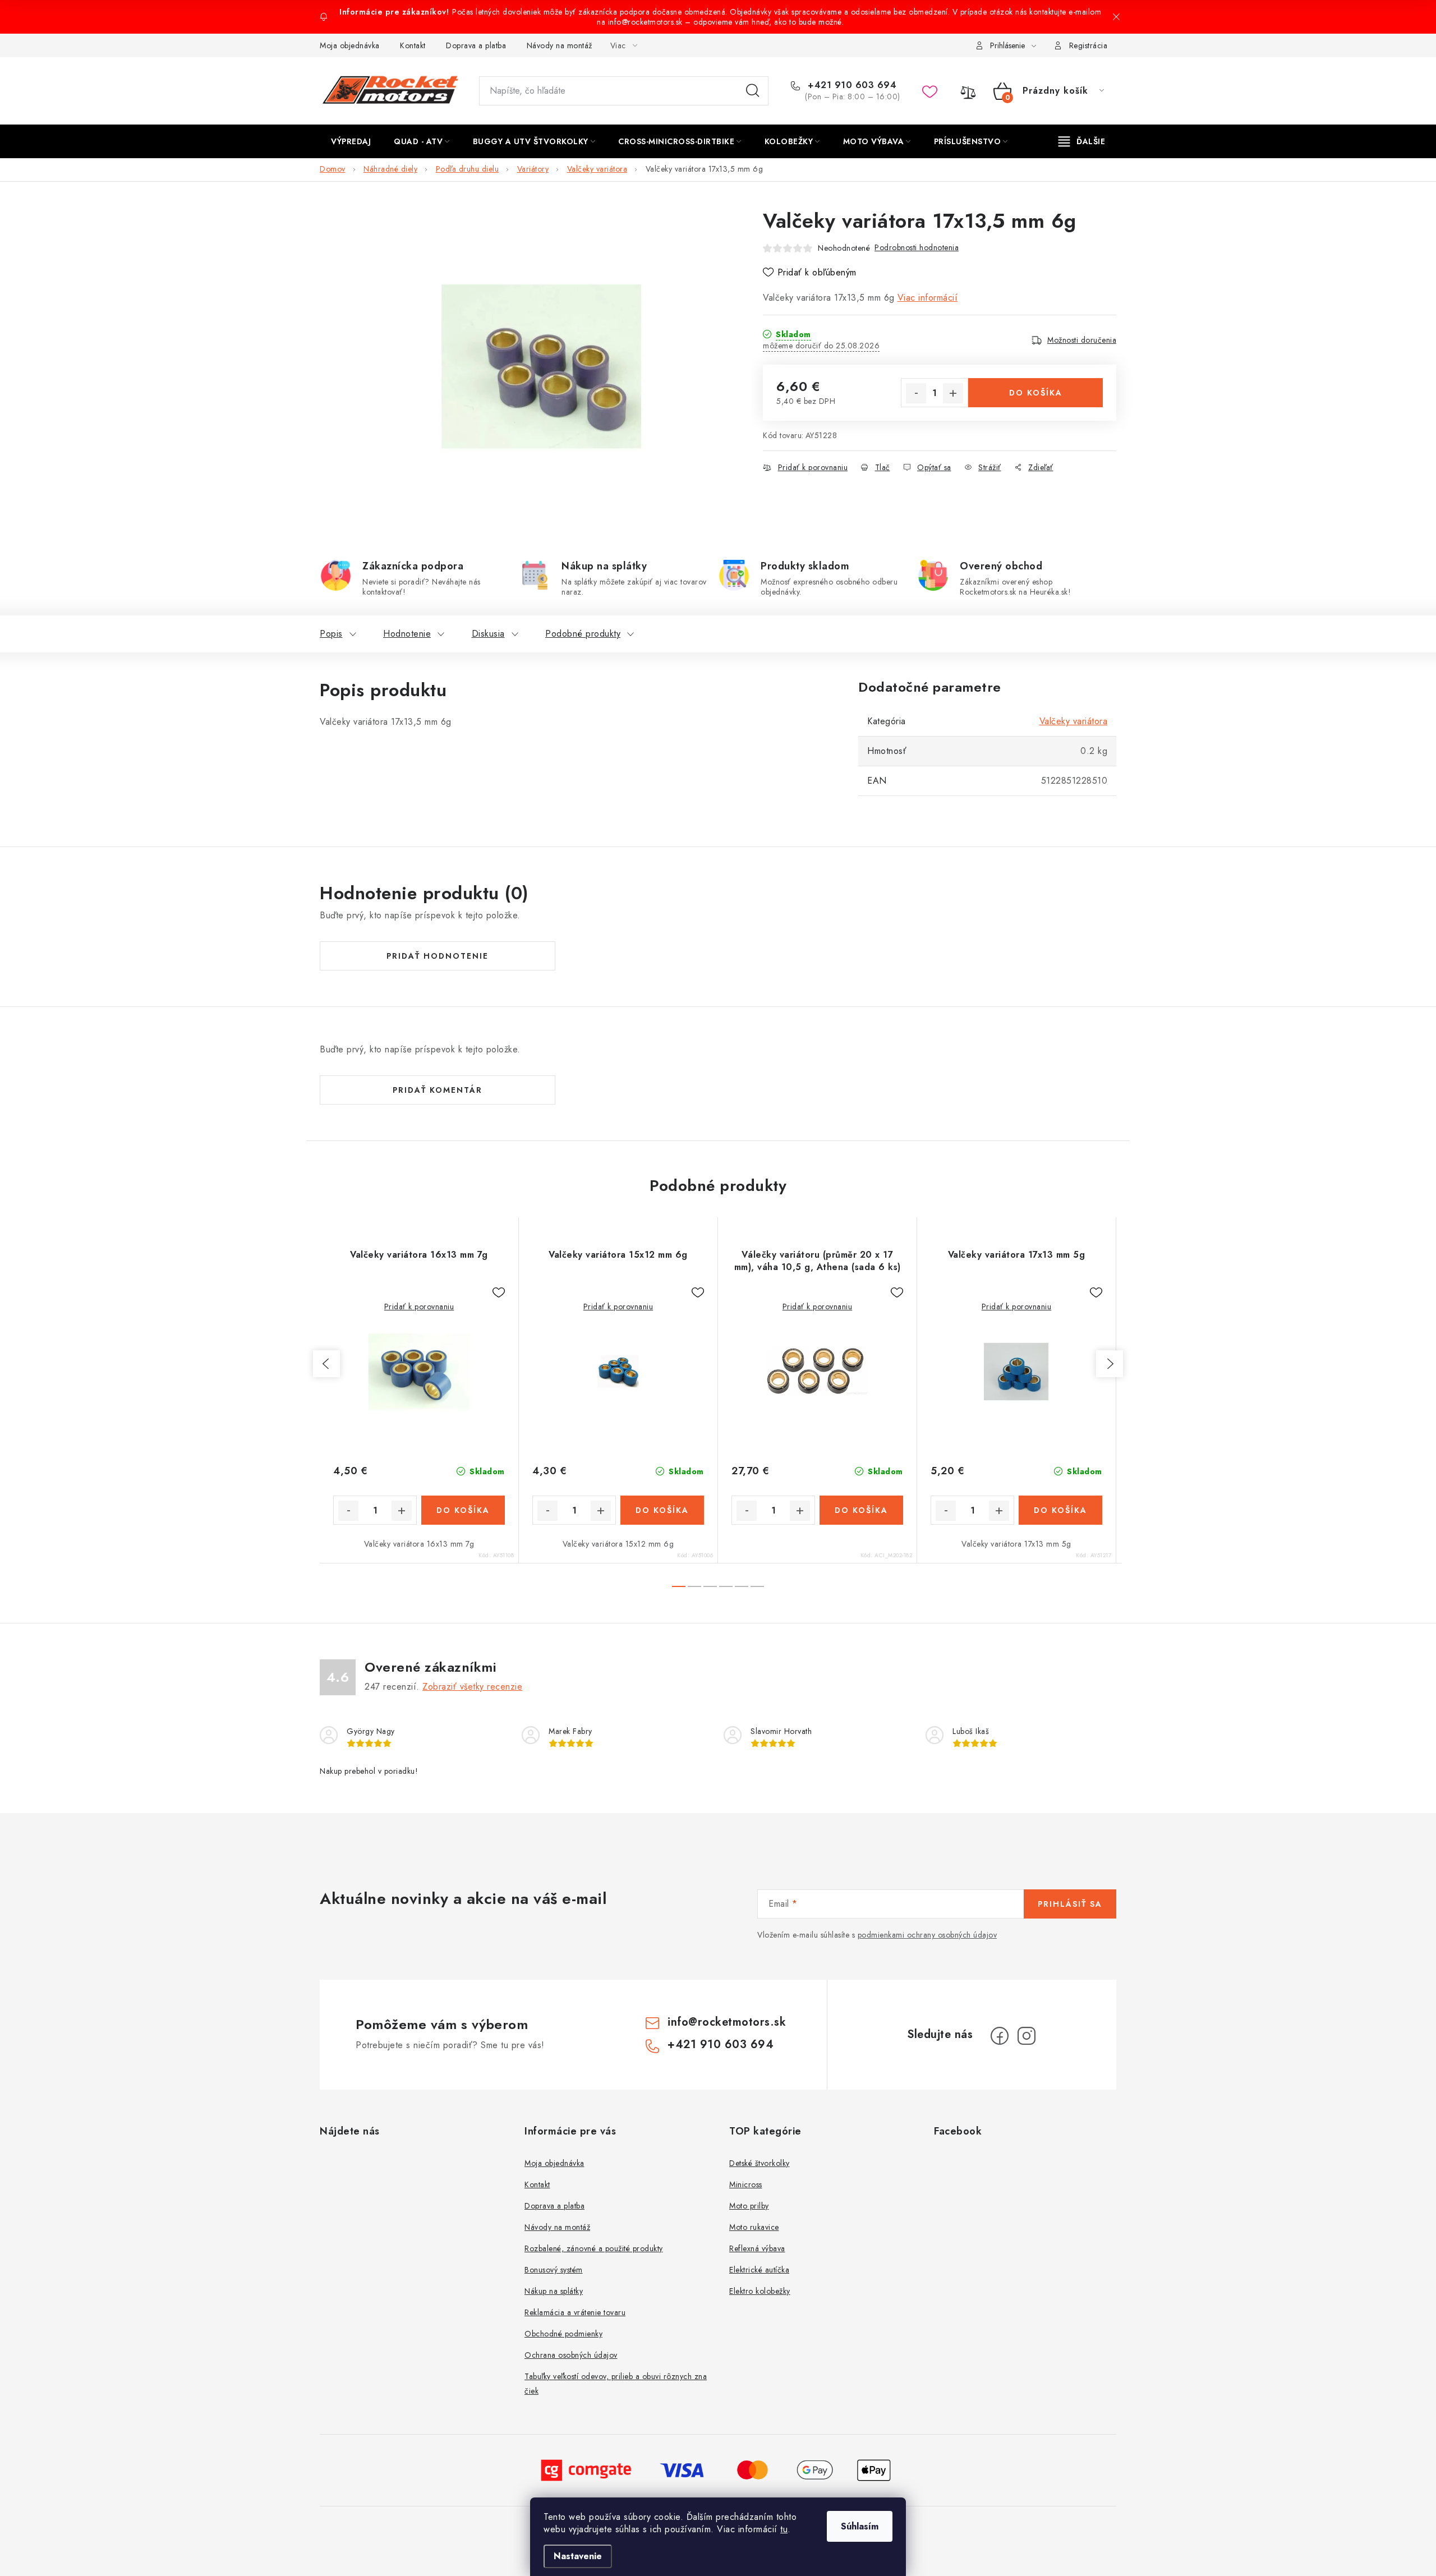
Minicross (746, 2184)
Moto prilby (749, 2206)
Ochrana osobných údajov (571, 2355)
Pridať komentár (438, 1090)
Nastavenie (578, 2556)
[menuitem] (351, 141)
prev (326, 1364)
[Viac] (1082, 141)
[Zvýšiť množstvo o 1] (953, 393)
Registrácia (1088, 45)
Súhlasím (860, 2526)
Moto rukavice (754, 2227)
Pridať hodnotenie (438, 956)
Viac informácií (928, 298)
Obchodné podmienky (563, 2334)
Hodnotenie (407, 634)
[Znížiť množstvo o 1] (916, 393)
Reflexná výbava (757, 2248)
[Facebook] (1000, 2036)
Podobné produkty (583, 634)
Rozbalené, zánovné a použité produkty (594, 2248)
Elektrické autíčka (759, 2270)
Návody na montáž (560, 45)
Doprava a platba (476, 45)
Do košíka (1036, 393)
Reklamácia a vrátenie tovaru (575, 2312)
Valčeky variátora (1074, 721)
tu (784, 2529)
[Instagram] (1027, 2036)
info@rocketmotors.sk (727, 2022)
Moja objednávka (350, 45)
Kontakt (413, 45)
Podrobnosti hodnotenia (917, 247)
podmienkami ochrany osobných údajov (928, 1935)
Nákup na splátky (554, 2291)
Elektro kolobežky (760, 2291)
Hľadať (753, 91)
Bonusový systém (554, 2270)
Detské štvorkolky (760, 2163)
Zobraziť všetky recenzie (472, 1687)
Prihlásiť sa (1070, 1904)
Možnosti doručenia (1082, 340)
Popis (331, 634)
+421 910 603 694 (851, 85)
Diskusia (488, 634)
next (1110, 1364)
